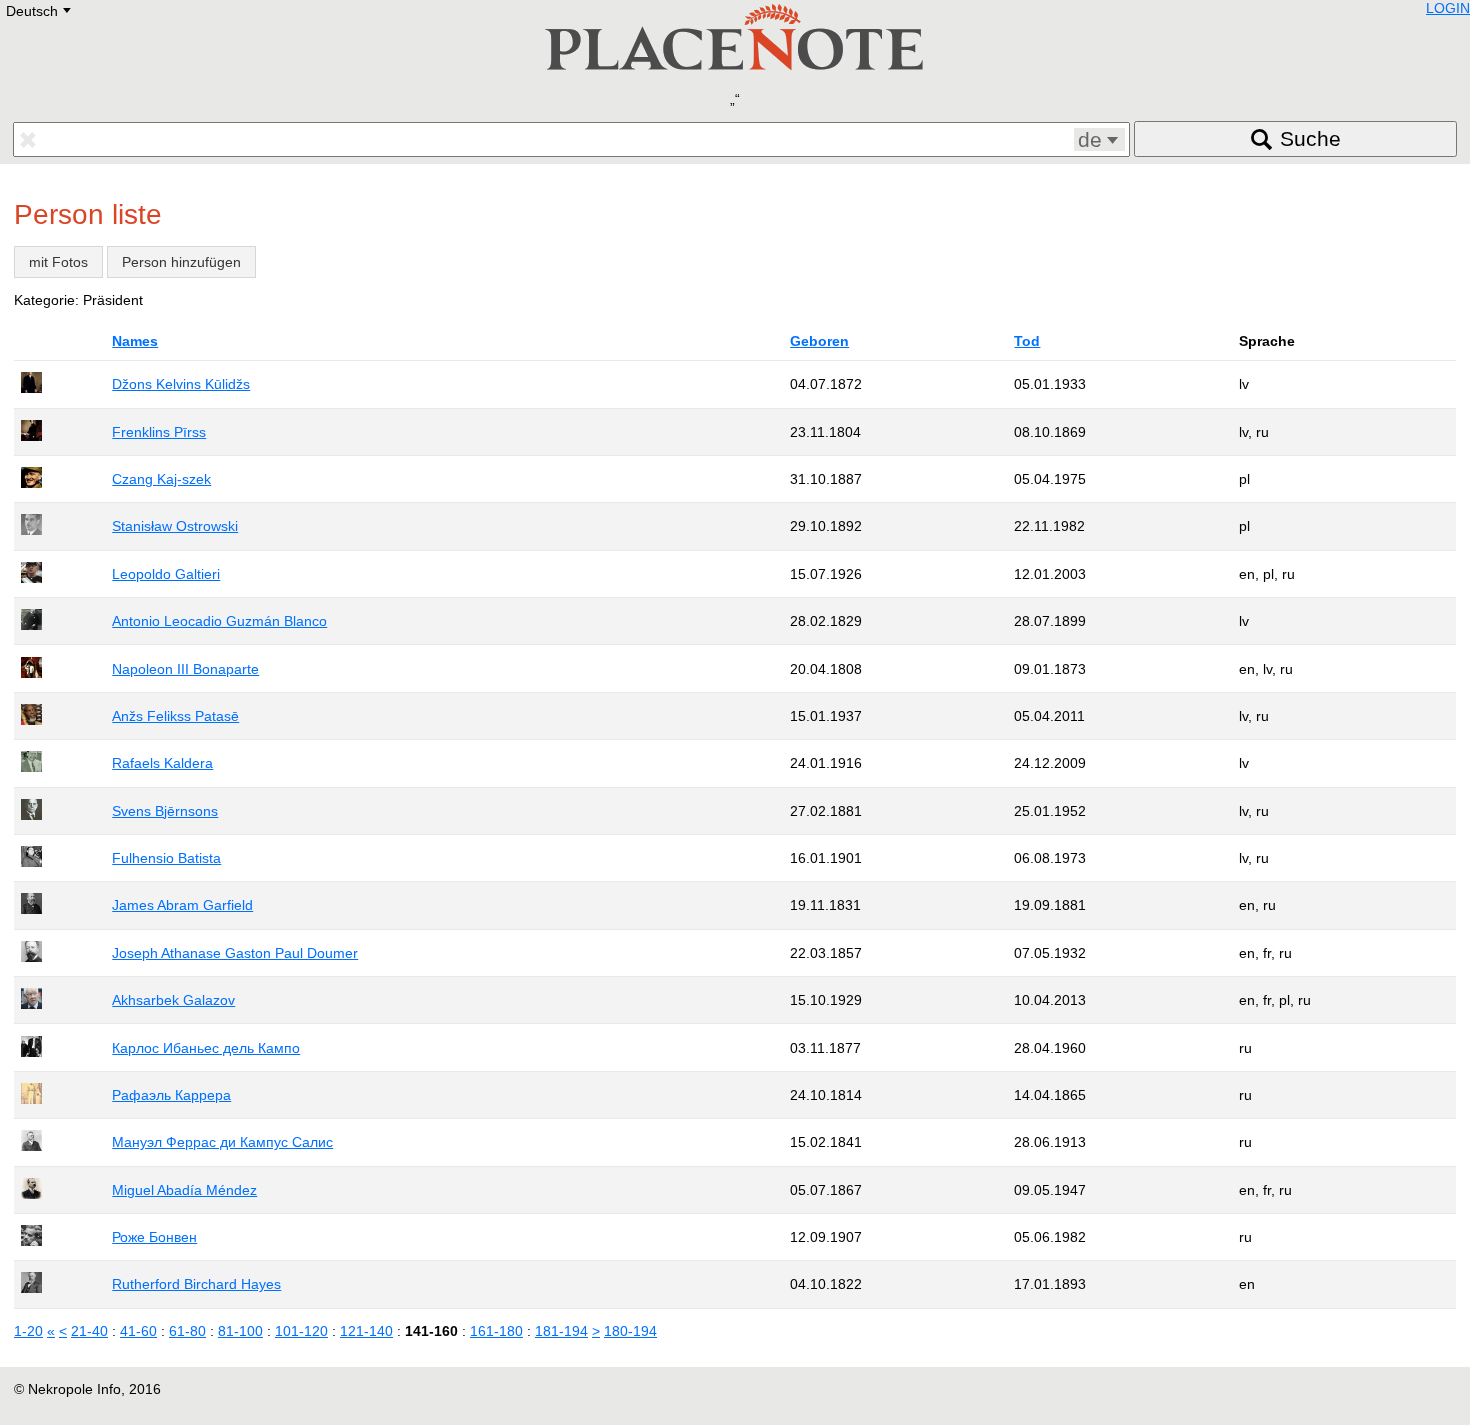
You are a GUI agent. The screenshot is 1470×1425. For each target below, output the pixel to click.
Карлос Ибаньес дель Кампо (206, 1048)
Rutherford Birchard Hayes (196, 1284)
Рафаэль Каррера (171, 1095)
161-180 (496, 1331)
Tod (1027, 341)
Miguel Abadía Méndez (184, 1190)
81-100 (240, 1331)
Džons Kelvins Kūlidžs (181, 384)
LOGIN (1448, 8)
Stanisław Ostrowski (175, 526)
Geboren (819, 341)
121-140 (366, 1331)
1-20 (28, 1331)
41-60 (138, 1331)
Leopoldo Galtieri (166, 574)
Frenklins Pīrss (159, 432)
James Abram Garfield (182, 905)
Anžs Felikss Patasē (175, 716)
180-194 (630, 1331)
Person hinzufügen (181, 262)
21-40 (89, 1331)
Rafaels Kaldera (162, 763)
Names (135, 341)
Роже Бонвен (154, 1237)
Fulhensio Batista (166, 858)
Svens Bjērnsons (165, 811)
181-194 (561, 1331)
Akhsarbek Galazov (173, 1000)
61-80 (187, 1331)
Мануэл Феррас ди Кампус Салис (222, 1142)
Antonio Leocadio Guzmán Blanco (219, 621)
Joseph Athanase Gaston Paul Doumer (235, 953)
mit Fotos (58, 262)
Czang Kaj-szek (161, 479)
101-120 (301, 1331)
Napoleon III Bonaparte (185, 669)
